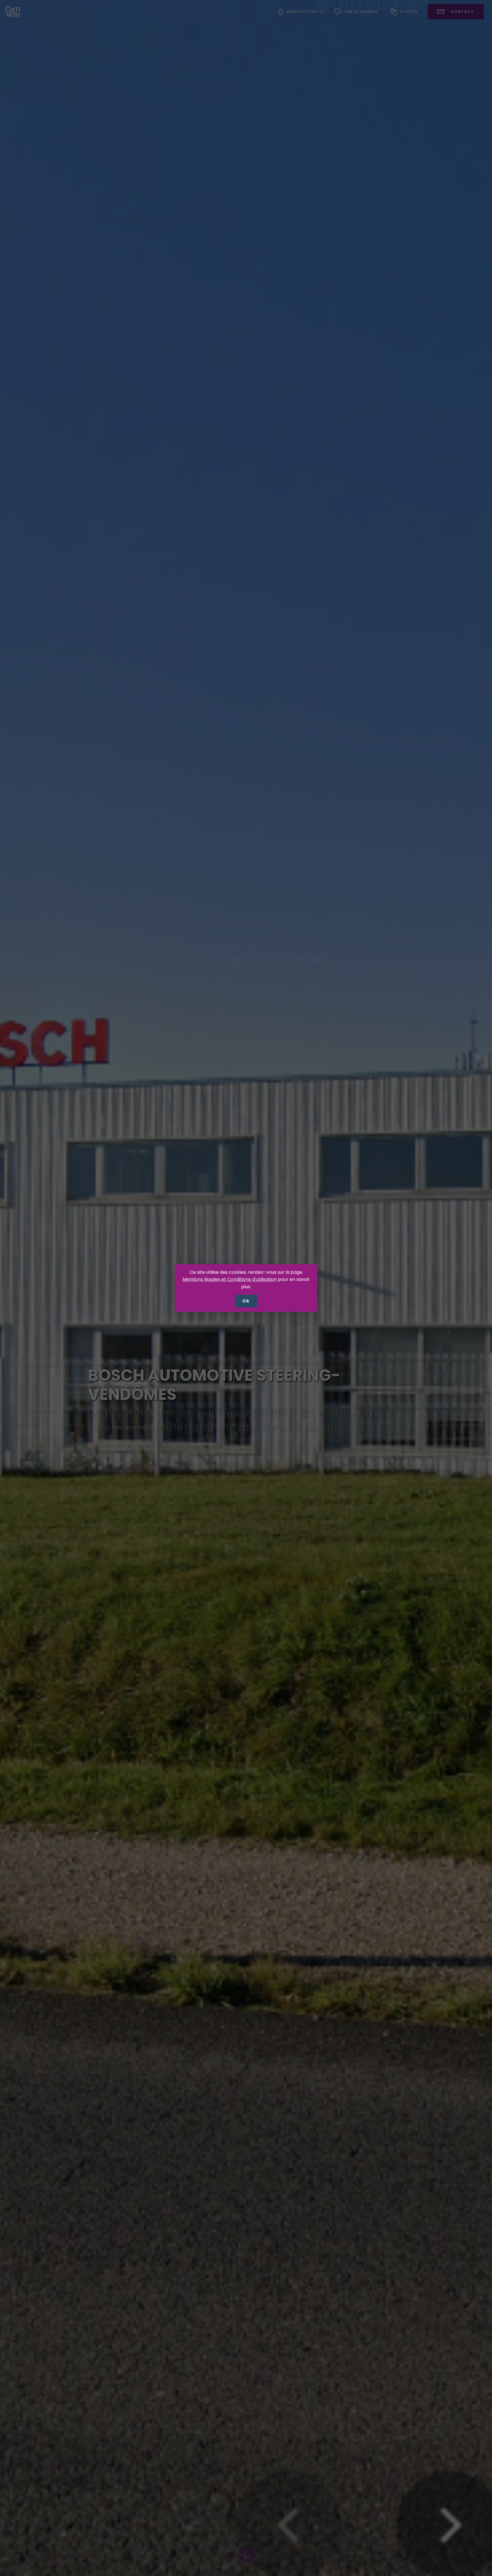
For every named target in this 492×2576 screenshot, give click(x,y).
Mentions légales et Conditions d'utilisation (230, 1279)
